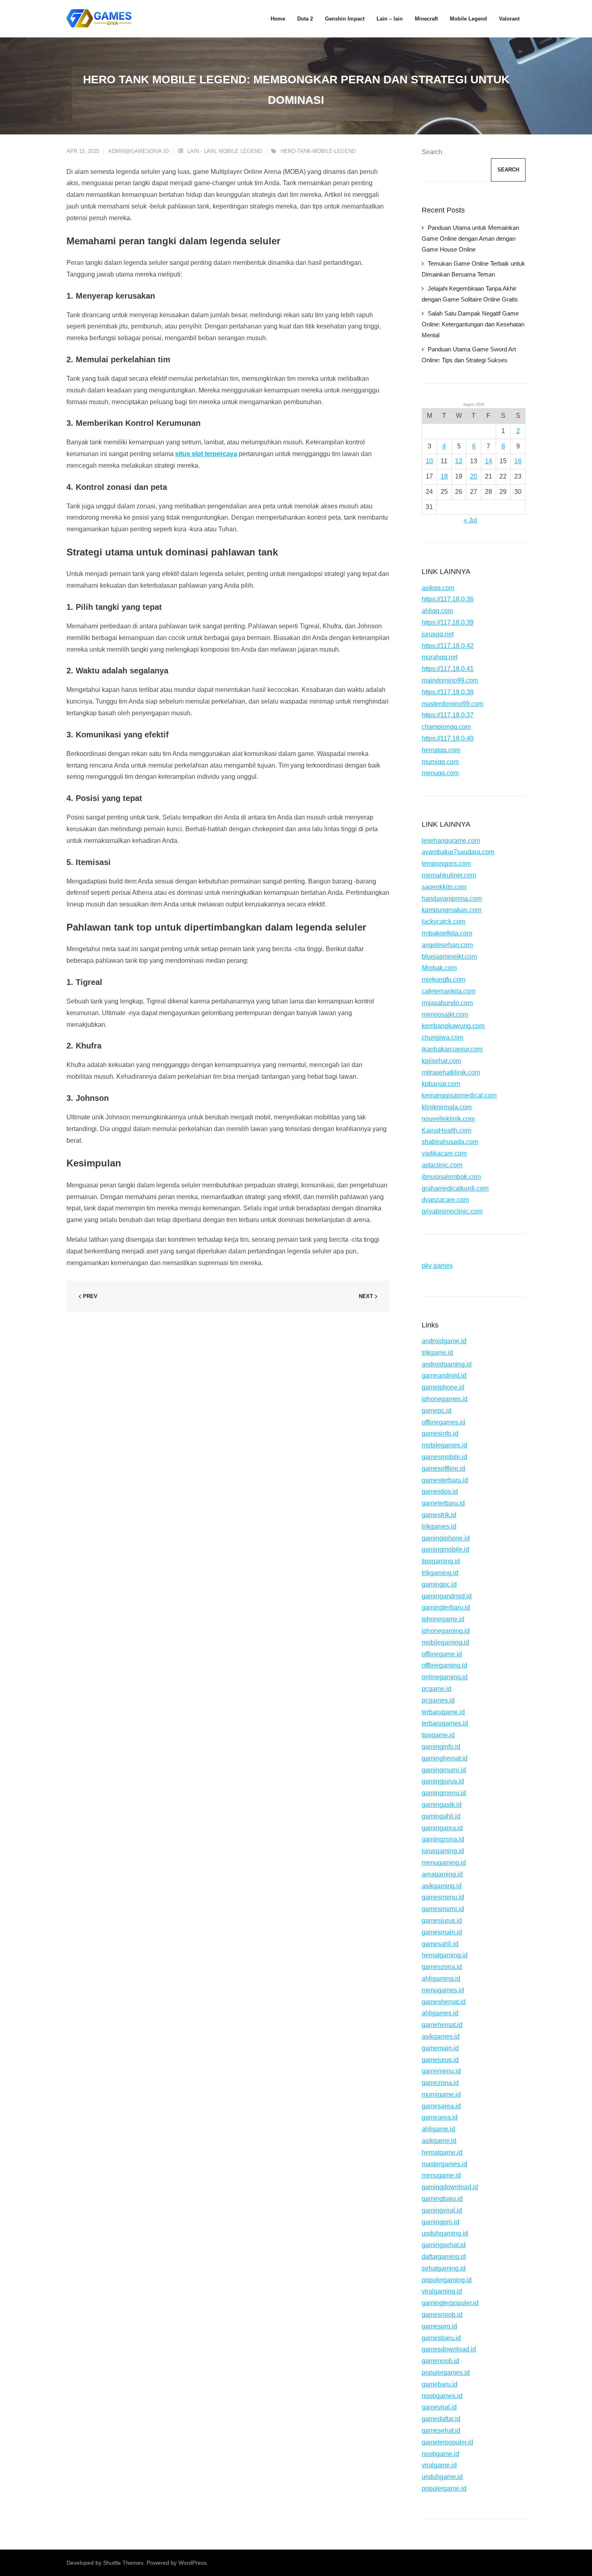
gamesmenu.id (443, 1897)
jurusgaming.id (443, 1851)
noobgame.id (440, 2454)
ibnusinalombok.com (451, 1177)
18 (444, 476)
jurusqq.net (438, 634)
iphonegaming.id (446, 1631)
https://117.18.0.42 (448, 646)
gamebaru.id (440, 2384)
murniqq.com (440, 762)
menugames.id (443, 1990)
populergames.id (446, 2373)
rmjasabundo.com (447, 1003)
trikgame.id (437, 1353)
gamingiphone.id (446, 1538)
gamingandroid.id (447, 1596)
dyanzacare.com (445, 1200)
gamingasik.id (442, 1805)
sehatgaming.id (444, 2268)
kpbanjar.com (441, 1084)
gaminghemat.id (445, 1758)
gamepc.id (437, 1411)
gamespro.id (439, 2326)
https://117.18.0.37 (448, 715)
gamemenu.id (441, 2071)
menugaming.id (444, 1863)
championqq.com (446, 727)
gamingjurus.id (443, 1781)
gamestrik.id (439, 1515)
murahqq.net (440, 657)
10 (429, 461)
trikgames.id (439, 1526)
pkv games (437, 1266)
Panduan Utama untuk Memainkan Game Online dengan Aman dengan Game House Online (470, 238)
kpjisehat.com (441, 1061)
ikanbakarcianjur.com (452, 1049)
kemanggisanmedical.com (459, 1095)
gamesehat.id (441, 2430)
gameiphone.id (443, 1387)
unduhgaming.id (445, 2233)
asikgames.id (441, 2036)
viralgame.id (439, 2465)
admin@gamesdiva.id (139, 151)
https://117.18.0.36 (448, 599)
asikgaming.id (442, 1886)
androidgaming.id (447, 1364)
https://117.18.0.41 (448, 669)
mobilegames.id (444, 1445)
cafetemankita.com (448, 991)
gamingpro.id (440, 2222)
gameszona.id (442, 1967)
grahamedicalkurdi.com (455, 1188)
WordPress (193, 2563)
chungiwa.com (442, 1037)
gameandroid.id (444, 1376)
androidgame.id (444, 1341)
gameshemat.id (444, 2002)
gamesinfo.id (440, 1434)
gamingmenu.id (444, 1793)
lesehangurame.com (451, 841)
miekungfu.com (443, 979)
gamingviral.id (442, 2210)
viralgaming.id (442, 2291)
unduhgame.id (442, 2477)
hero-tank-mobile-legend (318, 151)
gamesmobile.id (444, 1457)
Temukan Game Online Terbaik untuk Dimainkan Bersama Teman (473, 269)
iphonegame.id (443, 1619)
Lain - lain (201, 151)
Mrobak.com (439, 968)
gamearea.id (440, 2117)
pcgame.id (437, 1689)
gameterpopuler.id (447, 2442)
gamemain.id (440, 2048)
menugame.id (441, 2175)
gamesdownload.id (449, 2349)
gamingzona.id (443, 1839)
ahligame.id (438, 2129)
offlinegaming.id (444, 1665)
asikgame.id (439, 2141)
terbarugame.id (443, 1712)
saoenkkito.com (444, 887)
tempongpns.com (446, 864)
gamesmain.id (442, 1932)
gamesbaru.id (441, 2338)
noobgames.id (442, 2396)
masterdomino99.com (452, 704)
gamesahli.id (440, 1944)
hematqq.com (441, 750)
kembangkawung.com (453, 1026)
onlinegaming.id (445, 1677)
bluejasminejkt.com (449, 957)
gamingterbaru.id (446, 1607)
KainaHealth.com (446, 1130)
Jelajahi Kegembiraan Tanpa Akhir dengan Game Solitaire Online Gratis (470, 294)
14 (489, 461)
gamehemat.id (442, 2025)
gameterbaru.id (443, 1503)
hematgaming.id (445, 1955)
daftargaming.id (444, 2257)
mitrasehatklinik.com (451, 1072)
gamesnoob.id (442, 2315)
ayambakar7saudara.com (458, 852)
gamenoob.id (440, 2361)
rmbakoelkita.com (447, 933)
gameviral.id (439, 2407)
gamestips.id (440, 1491)
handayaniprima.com (452, 899)
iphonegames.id (445, 1399)
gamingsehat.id (444, 2245)
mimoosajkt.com (445, 1015)
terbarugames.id (445, 1723)
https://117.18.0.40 (448, 738)
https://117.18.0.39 (448, 622)
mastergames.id (444, 2164)
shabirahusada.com (450, 1142)
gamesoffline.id (443, 1469)
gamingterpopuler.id (450, 2303)
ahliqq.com (437, 611)
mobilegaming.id (445, 1642)
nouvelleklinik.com (448, 1119)
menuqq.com (440, 773)
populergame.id (444, 2488)
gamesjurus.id (442, 1921)
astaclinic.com (442, 1165)
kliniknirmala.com (447, 1107)
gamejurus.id (440, 2060)
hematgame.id (442, 2152)
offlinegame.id (442, 1654)
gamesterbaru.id (445, 1480)
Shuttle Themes (123, 2563)
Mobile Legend (240, 151)
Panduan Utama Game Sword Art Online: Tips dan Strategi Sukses (469, 355)
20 (474, 476)
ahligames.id (440, 2013)
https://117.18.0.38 (448, 692)
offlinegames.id (443, 1422)
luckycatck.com (443, 922)
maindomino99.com (450, 680)
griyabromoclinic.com (452, 1211)
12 (459, 461)
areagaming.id (442, 1874)
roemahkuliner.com (449, 875)
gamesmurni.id (443, 1909)
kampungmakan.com (451, 910)
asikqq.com (438, 588)
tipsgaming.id (441, 1561)
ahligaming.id (441, 1978)
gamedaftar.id (441, 2419)
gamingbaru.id (442, 2199)
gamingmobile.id (445, 1549)
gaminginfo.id (441, 1747)
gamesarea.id (441, 2106)
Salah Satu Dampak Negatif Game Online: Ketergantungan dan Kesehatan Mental (473, 324)
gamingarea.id (442, 1828)
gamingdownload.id (450, 2187)
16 (518, 461)
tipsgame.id (438, 1735)
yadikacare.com (444, 1153)
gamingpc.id (439, 1584)
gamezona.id (440, 2083)
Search (432, 152)
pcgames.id (438, 1700)
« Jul (470, 520)
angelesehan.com (447, 945)
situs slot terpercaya (206, 454)
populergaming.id (447, 2280)
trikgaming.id (440, 1573)
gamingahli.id (441, 1816)
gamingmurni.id (444, 1770)
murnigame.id (441, 2094)
